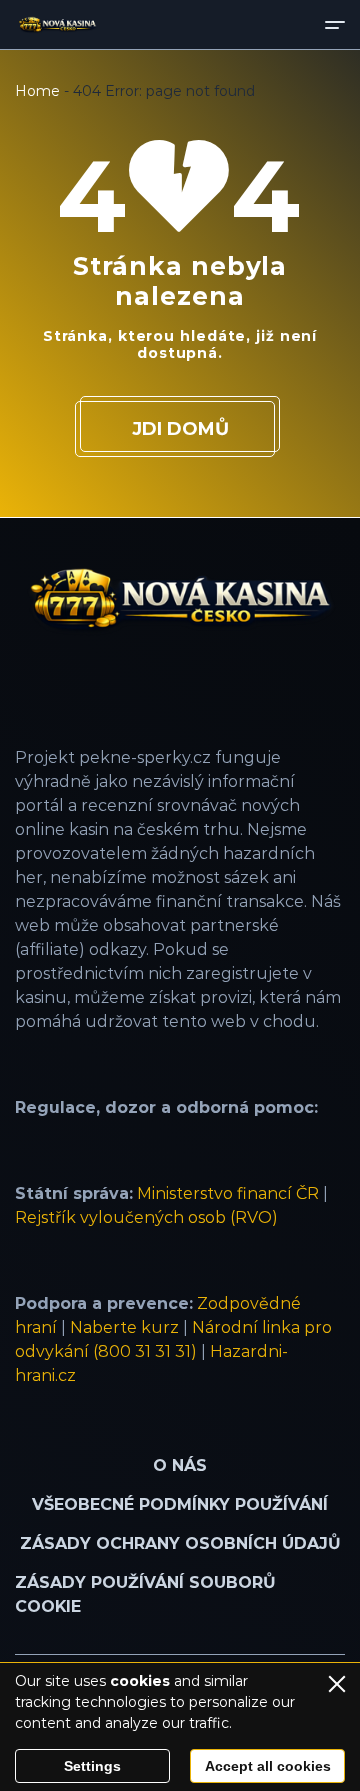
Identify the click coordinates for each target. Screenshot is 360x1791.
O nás (180, 1465)
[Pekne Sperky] (57, 25)
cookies (140, 1681)
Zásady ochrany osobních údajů (180, 1543)
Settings (92, 1766)
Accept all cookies (268, 1766)
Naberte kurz (124, 1327)
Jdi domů (180, 429)
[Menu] (335, 24)
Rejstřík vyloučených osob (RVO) (146, 1217)
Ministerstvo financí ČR (228, 1193)
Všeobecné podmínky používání (180, 1504)
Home (37, 91)
